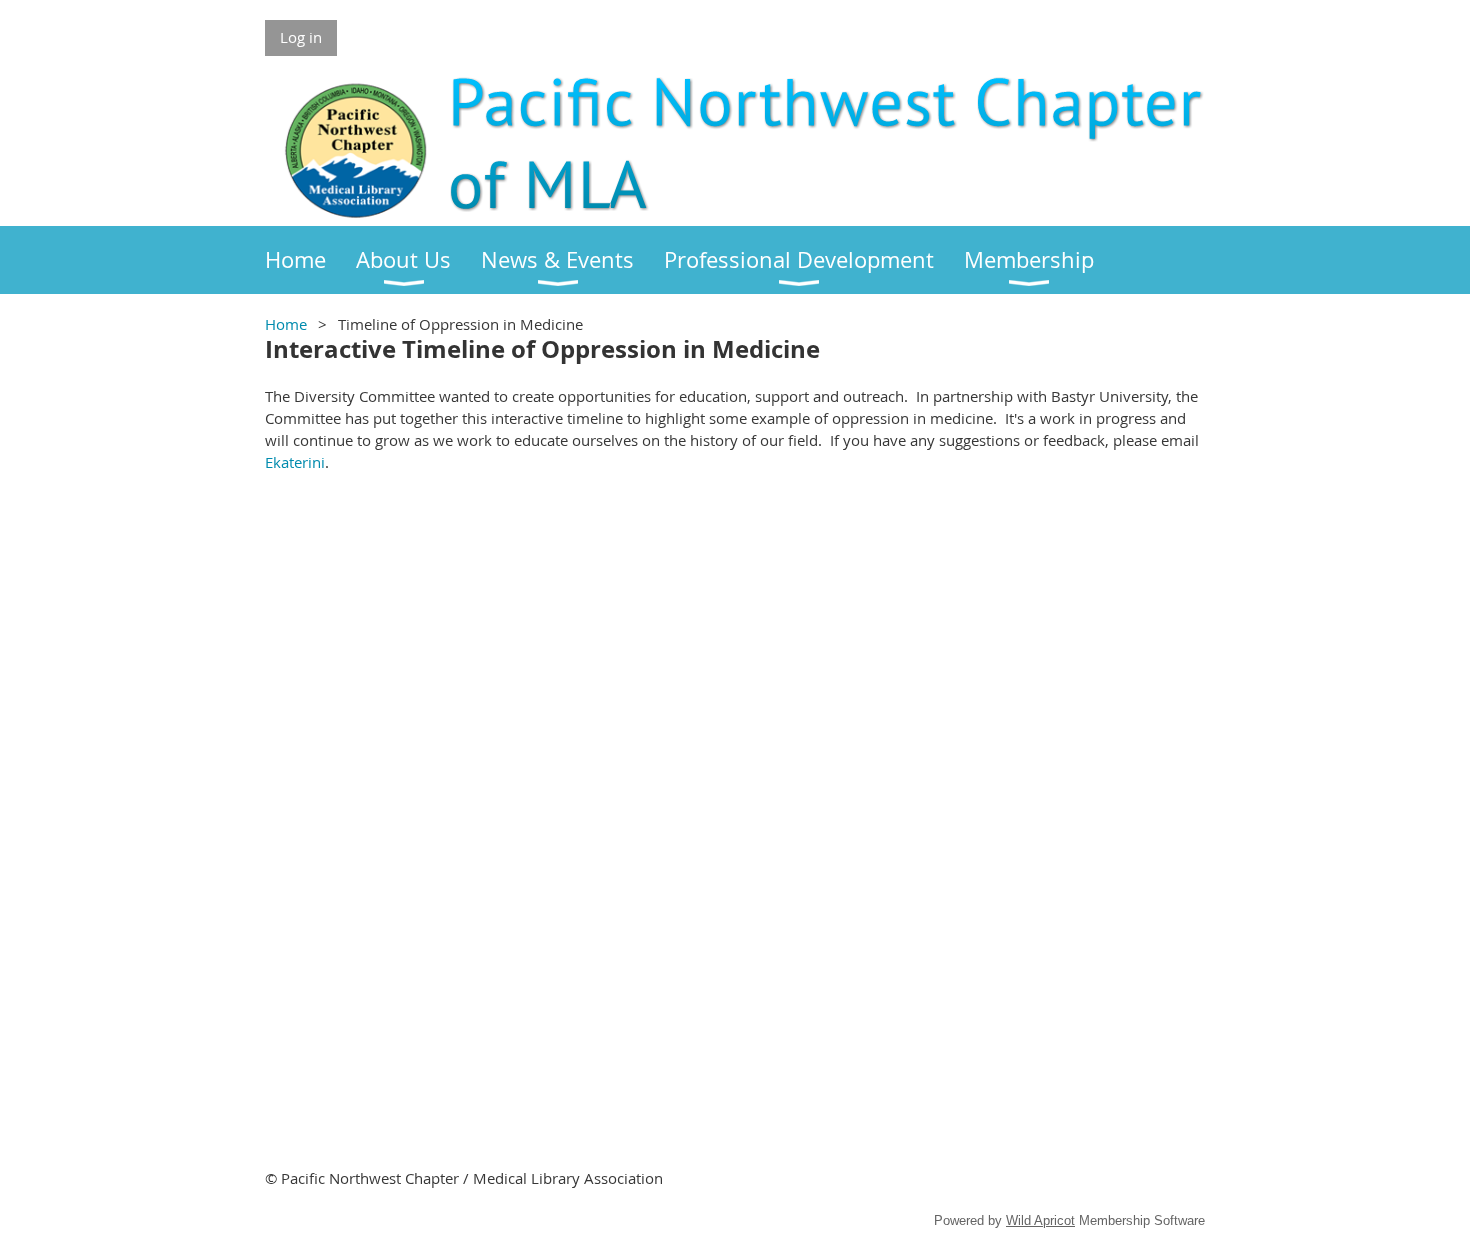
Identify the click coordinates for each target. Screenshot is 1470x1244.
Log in (301, 37)
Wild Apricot (1040, 1220)
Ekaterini (295, 462)
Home (286, 324)
